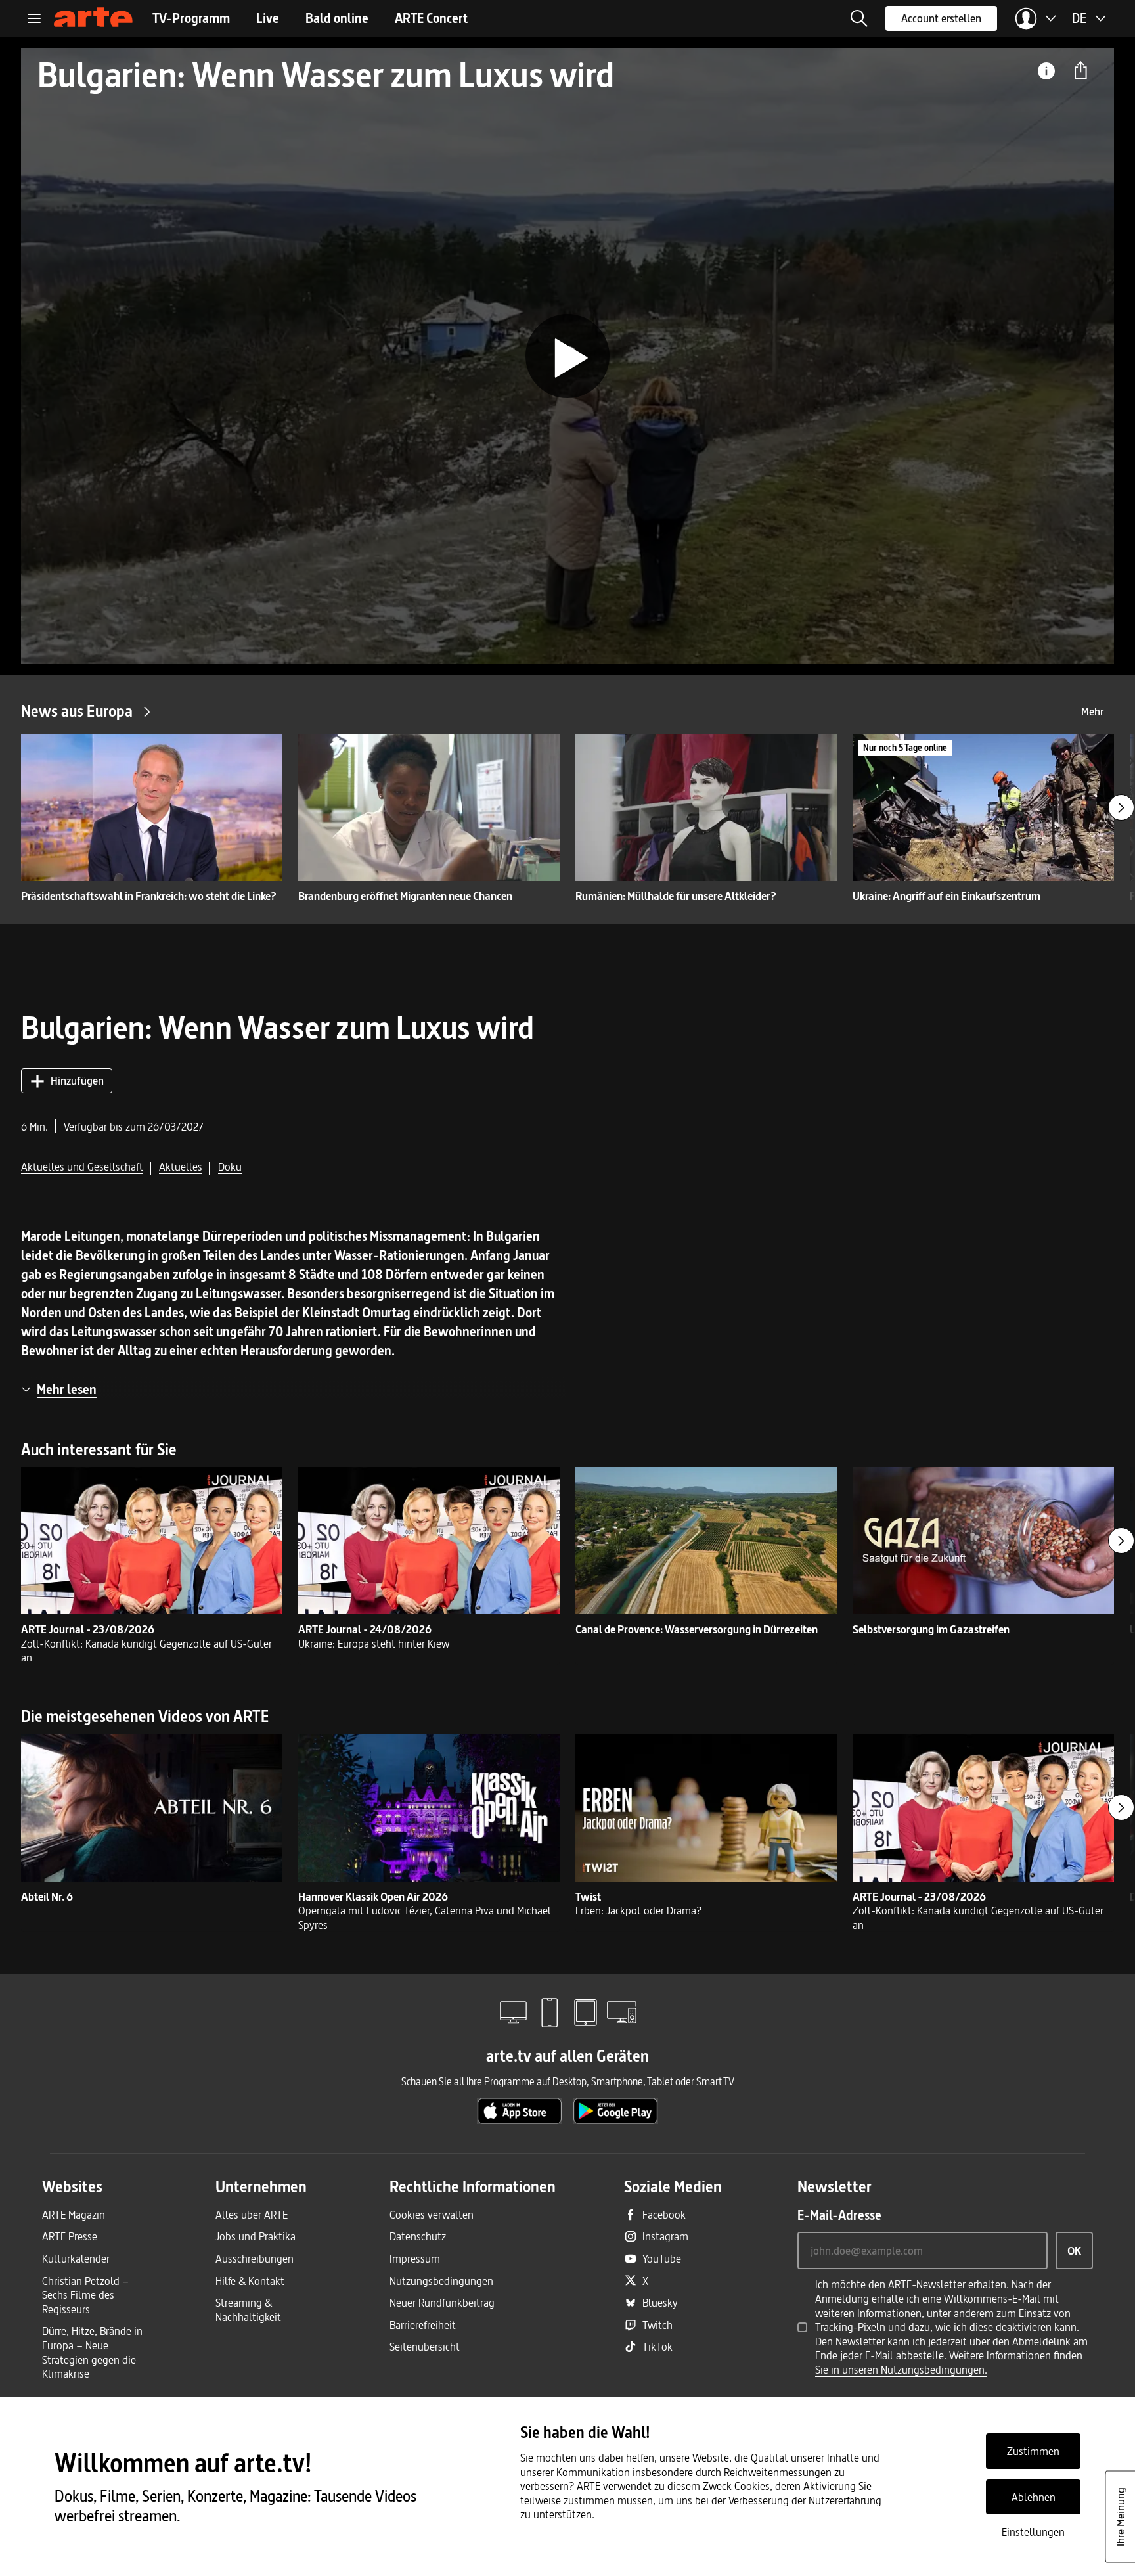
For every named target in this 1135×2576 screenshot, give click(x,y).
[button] (859, 18)
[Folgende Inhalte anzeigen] (1121, 807)
